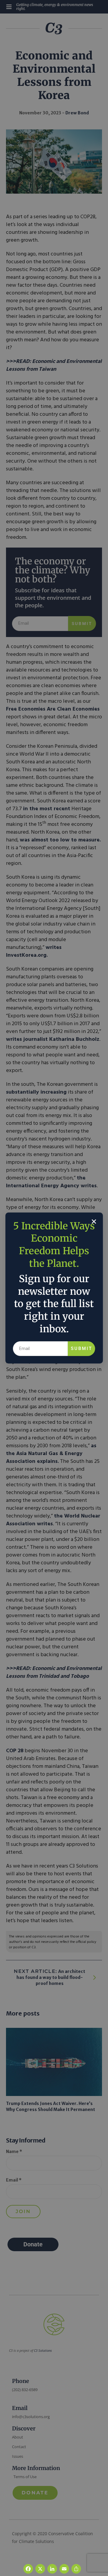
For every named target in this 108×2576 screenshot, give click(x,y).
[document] (54, 1288)
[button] (94, 1222)
